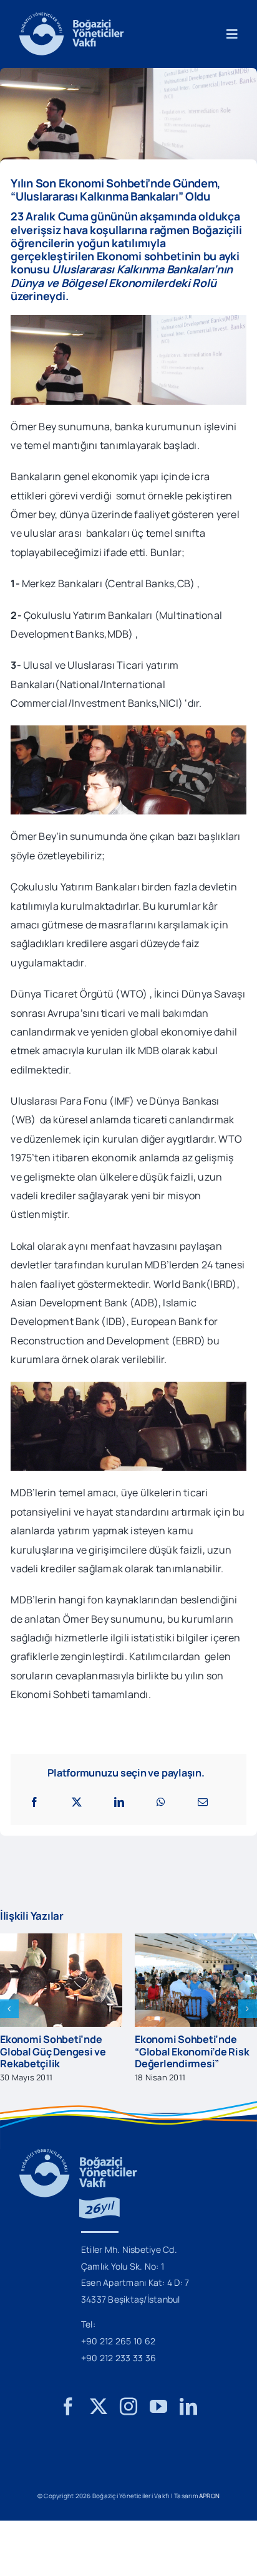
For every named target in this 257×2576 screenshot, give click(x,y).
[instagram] (128, 2407)
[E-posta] (203, 1802)
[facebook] (68, 2407)
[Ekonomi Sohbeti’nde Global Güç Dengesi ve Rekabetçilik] (61, 1940)
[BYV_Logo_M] (71, 17)
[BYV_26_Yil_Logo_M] (78, 2154)
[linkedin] (188, 2407)
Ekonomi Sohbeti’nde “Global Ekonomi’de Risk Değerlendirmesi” (192, 2051)
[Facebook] (34, 1802)
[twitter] (99, 2407)
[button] (9, 2009)
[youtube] (158, 2407)
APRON (209, 2496)
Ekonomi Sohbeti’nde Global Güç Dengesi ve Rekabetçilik (53, 2051)
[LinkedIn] (119, 1802)
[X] (77, 1802)
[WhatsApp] (161, 1802)
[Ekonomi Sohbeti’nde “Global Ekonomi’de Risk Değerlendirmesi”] (196, 1940)
